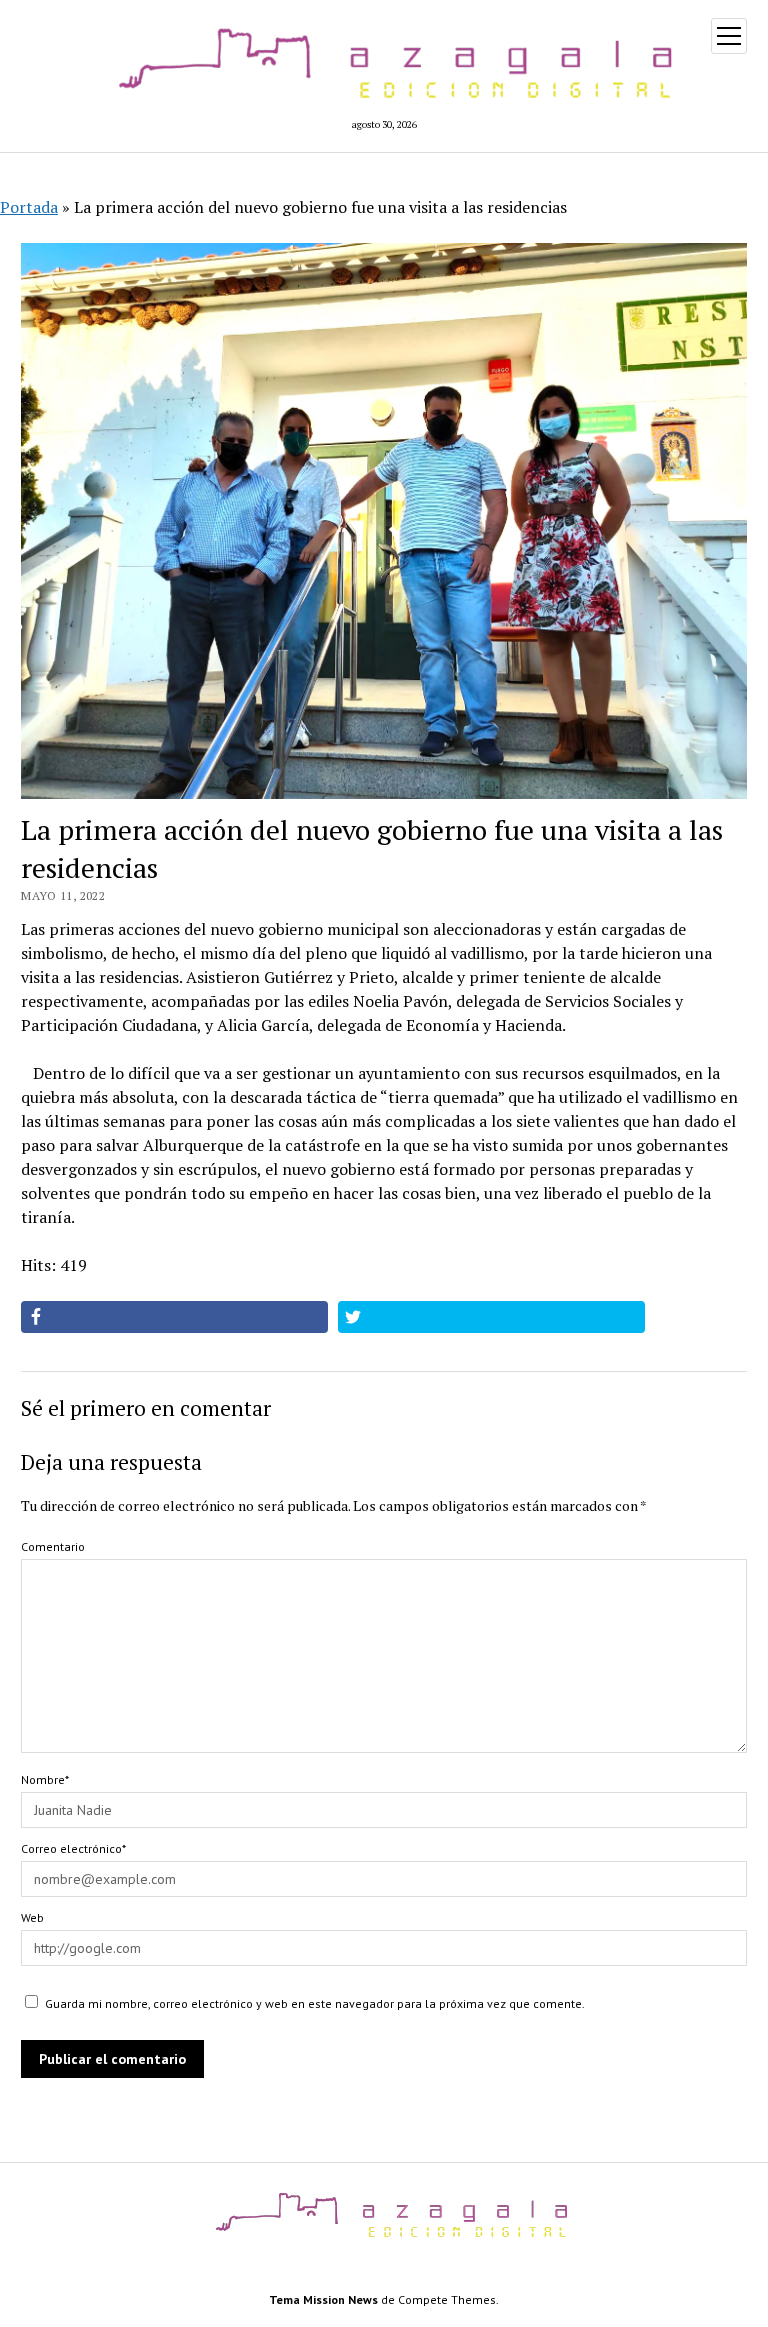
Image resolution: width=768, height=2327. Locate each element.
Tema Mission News (323, 2299)
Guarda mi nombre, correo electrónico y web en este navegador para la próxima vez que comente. (315, 2003)
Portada (29, 207)
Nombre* (45, 1779)
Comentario (53, 1546)
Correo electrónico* (73, 1848)
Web (32, 1917)
